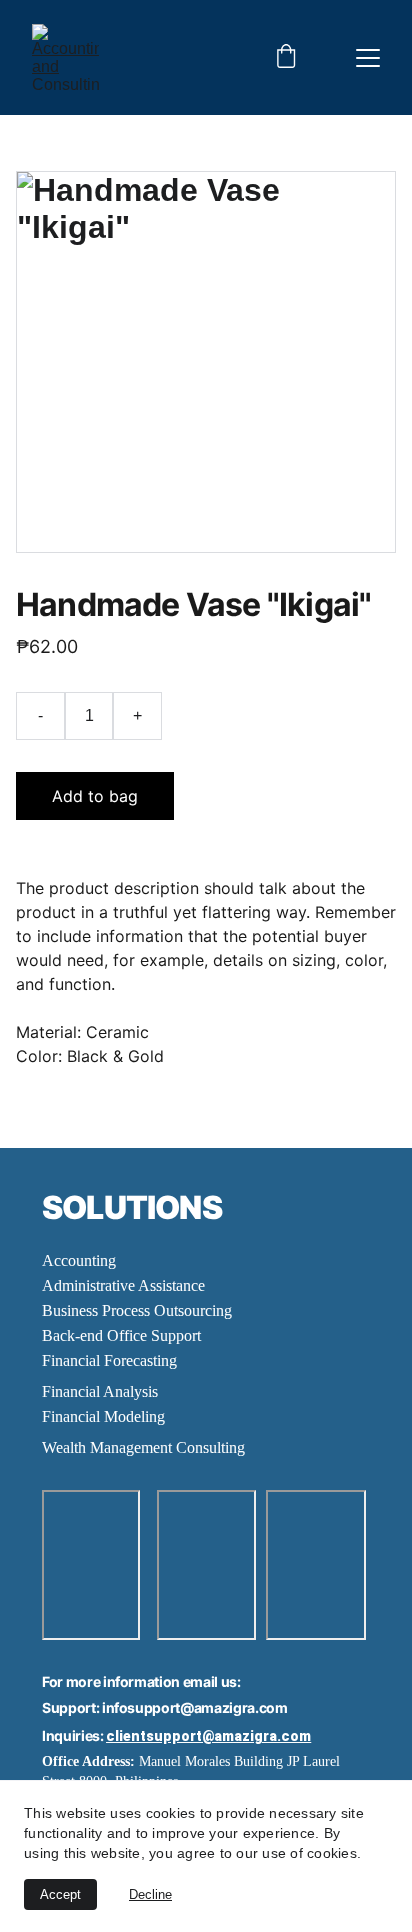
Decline (150, 1894)
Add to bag (95, 796)
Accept (60, 1894)
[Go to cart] (286, 58)
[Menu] (368, 58)
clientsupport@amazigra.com (208, 1736)
